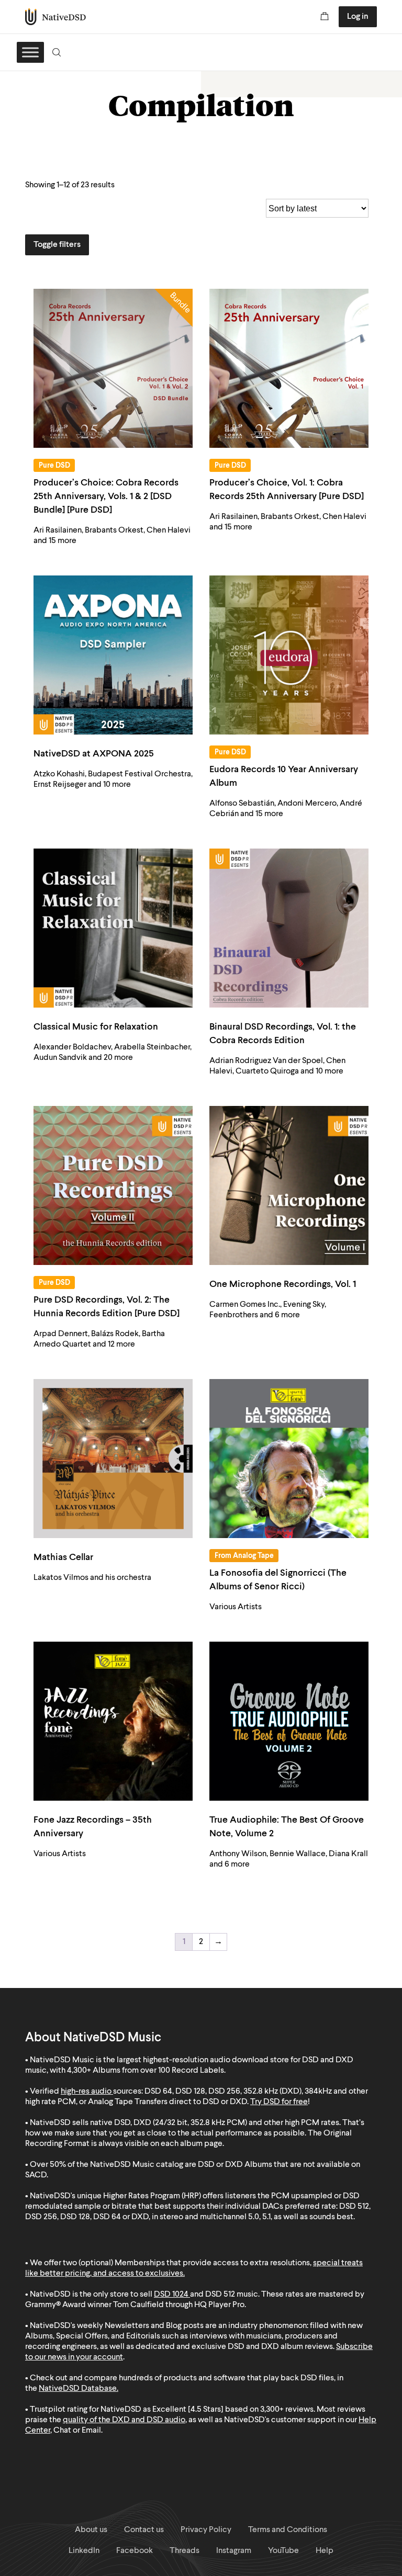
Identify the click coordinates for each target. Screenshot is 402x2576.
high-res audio (86, 2092)
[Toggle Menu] (30, 52)
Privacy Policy (206, 2530)
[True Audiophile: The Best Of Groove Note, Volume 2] (289, 1721)
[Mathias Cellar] (113, 1459)
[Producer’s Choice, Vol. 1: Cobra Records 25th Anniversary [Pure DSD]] (289, 368)
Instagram (234, 2551)
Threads (185, 2551)
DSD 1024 (171, 2295)
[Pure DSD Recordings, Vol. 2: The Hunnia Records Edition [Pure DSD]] (113, 1185)
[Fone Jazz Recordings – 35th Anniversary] (113, 1721)
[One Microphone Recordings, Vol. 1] (289, 1185)
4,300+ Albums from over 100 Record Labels (146, 2071)
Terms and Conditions (288, 2530)
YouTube (283, 2551)
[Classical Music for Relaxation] (113, 928)
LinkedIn (84, 2551)
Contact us (144, 2530)
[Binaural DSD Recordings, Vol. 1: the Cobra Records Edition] (289, 928)
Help (325, 2551)
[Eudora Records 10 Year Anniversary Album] (289, 655)
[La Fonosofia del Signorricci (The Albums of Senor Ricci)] (289, 1459)
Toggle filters (57, 245)
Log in (358, 17)
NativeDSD (56, 17)
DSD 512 (220, 2295)
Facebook (135, 2551)
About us (91, 2530)
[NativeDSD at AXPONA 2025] (113, 655)
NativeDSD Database (78, 2389)
